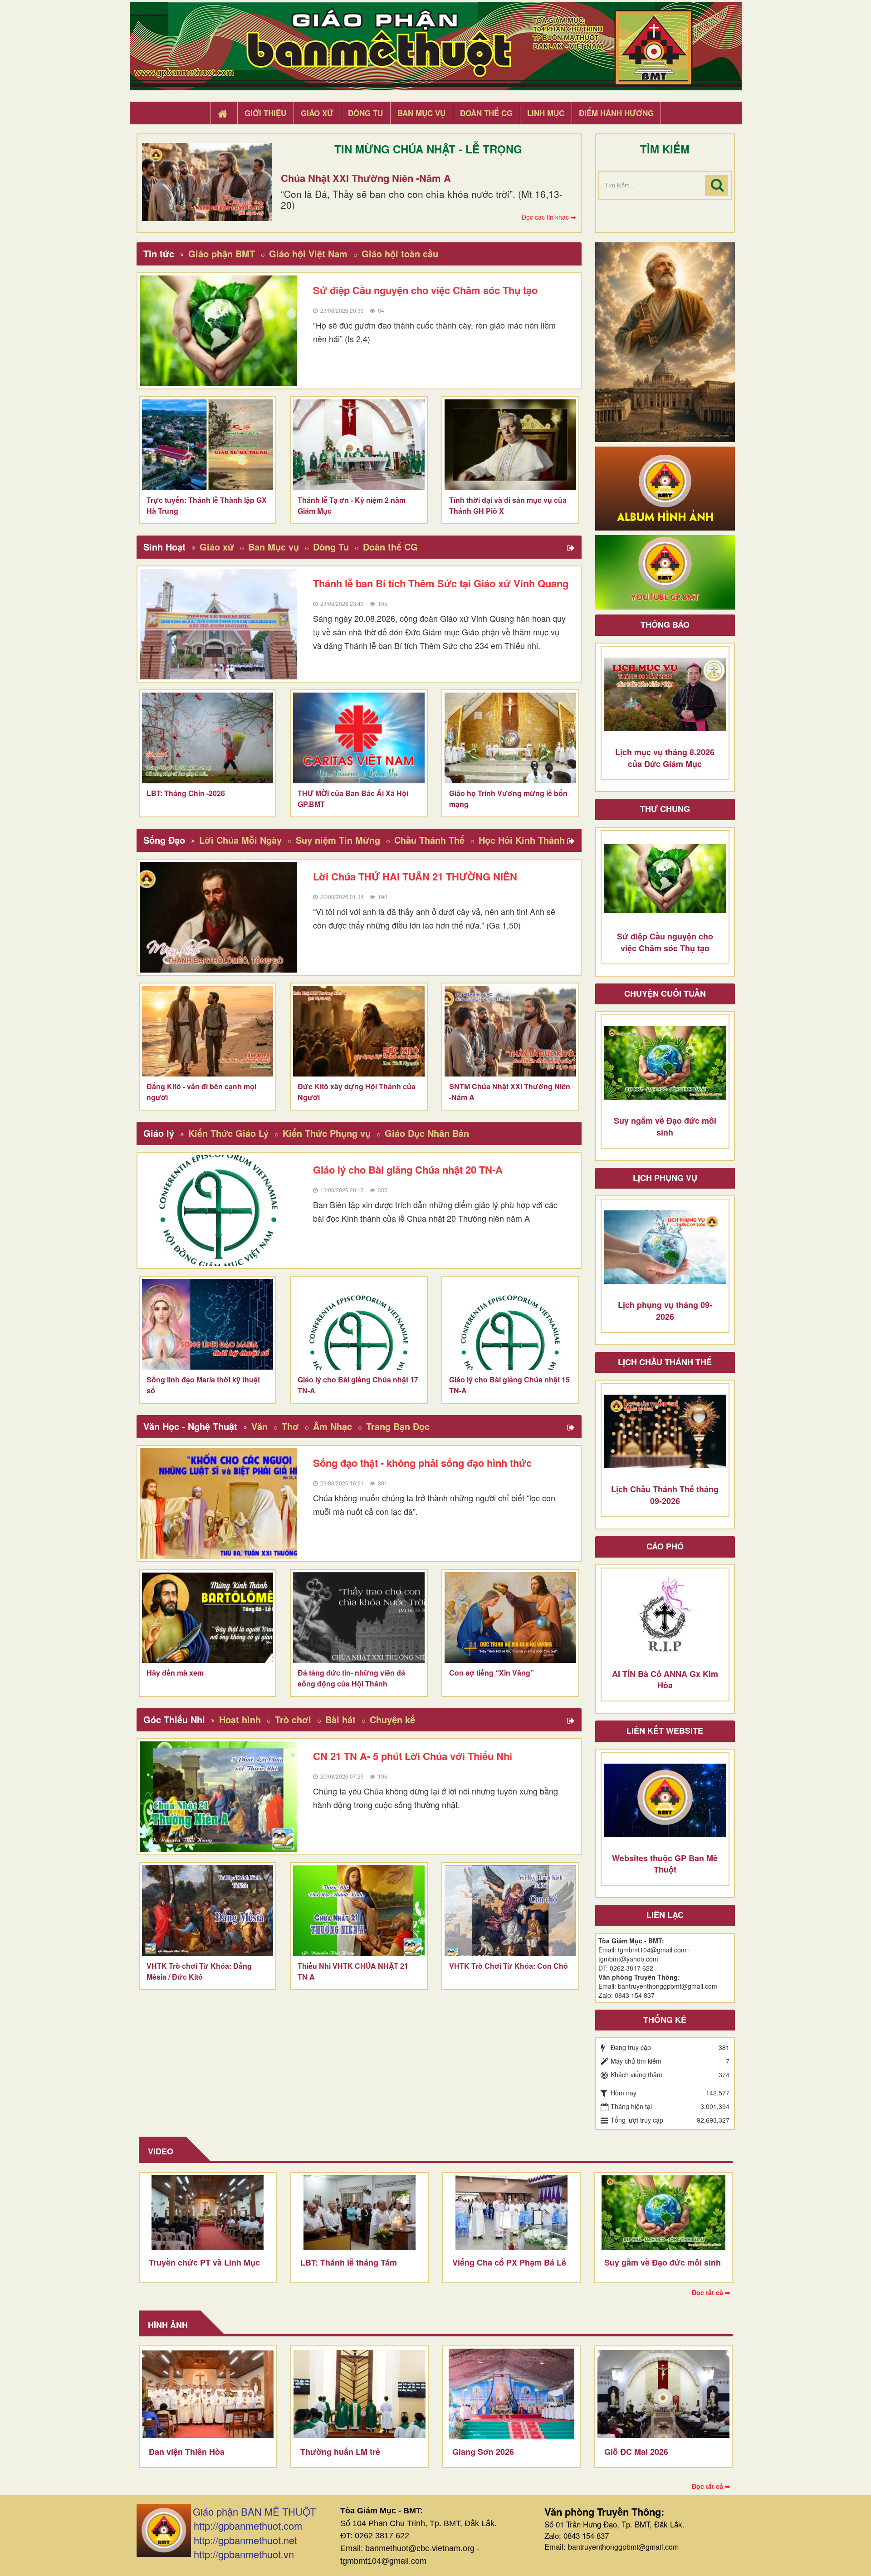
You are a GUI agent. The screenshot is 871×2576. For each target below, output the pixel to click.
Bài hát (340, 1719)
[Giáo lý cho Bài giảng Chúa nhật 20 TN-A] (219, 1210)
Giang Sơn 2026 (483, 2452)
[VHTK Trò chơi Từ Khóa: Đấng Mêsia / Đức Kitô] (208, 1911)
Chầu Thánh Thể (429, 840)
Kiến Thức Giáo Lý (228, 1133)
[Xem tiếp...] (572, 548)
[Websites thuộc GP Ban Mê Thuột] (665, 1800)
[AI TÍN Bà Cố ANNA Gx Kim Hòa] (665, 1616)
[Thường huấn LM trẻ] (360, 2394)
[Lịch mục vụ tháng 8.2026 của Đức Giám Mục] (665, 694)
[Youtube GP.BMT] (665, 571)
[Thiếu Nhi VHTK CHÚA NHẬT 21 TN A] (359, 1911)
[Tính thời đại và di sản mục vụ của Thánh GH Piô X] (510, 445)
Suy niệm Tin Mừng (338, 840)
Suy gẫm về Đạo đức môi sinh (663, 2262)
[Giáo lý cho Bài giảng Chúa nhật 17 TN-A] (359, 1324)
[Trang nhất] (224, 113)
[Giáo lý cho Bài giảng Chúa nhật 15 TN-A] (510, 1324)
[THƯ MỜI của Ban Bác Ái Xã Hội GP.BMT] (359, 738)
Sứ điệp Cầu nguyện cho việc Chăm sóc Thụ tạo (665, 942)
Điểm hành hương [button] (616, 113)
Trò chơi (293, 1719)
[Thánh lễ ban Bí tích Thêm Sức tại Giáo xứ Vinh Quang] (219, 624)
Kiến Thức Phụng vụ (327, 1133)
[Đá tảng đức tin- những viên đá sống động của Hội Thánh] (359, 1617)
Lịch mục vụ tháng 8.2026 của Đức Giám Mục (665, 758)
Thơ (290, 1426)
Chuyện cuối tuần (665, 993)
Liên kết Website (665, 1730)
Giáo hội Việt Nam (308, 253)
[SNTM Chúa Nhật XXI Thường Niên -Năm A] (510, 1031)
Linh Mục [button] (546, 113)
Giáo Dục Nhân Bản (427, 1133)
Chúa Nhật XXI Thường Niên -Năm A (366, 178)
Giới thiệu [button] (265, 113)
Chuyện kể (392, 1719)
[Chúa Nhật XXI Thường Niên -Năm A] (207, 182)
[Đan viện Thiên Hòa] (208, 2394)
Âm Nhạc (333, 1426)
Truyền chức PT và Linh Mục (204, 2262)
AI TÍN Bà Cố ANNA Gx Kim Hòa (665, 1680)
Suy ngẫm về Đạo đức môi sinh (665, 1126)
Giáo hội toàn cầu (400, 253)
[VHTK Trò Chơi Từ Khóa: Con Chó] (510, 1911)
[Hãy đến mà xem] (208, 1617)
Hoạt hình (240, 1719)
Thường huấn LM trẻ (340, 2452)
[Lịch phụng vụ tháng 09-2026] (665, 1247)
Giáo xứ (217, 547)
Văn (259, 1426)
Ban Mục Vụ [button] (421, 113)
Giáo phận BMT (222, 253)
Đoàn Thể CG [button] (486, 113)
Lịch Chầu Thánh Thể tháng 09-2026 (665, 1495)
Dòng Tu (331, 547)
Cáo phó (665, 1546)
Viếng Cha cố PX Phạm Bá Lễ (509, 2262)
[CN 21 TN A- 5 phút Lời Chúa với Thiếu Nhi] (219, 1797)
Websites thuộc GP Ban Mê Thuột (665, 1864)
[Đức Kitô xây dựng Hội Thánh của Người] (359, 1031)
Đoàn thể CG (390, 547)
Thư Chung (665, 809)
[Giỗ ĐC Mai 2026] (663, 2394)
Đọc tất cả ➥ (711, 2292)
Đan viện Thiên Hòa (187, 2452)
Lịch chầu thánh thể (665, 1362)
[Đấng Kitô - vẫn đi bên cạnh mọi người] (208, 1031)
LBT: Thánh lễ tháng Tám (349, 2262)
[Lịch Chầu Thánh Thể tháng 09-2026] (665, 1431)
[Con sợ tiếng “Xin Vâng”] (510, 1617)
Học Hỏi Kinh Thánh (522, 840)
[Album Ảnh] (665, 487)
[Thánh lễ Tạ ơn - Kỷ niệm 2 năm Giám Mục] (359, 445)
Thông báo (665, 624)
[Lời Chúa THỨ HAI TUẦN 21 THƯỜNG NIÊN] (219, 917)
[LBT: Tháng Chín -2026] (208, 738)
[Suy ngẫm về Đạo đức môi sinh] (665, 1063)
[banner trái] (665, 341)
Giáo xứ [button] (317, 113)
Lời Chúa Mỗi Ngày (240, 840)
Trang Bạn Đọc (398, 1426)
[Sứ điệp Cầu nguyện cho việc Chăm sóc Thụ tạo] (219, 331)
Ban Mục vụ (274, 547)
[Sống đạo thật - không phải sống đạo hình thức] (219, 1504)
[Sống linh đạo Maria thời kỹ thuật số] (208, 1324)
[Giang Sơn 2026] (511, 2394)
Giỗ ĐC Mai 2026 (636, 2452)
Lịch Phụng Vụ (665, 1178)
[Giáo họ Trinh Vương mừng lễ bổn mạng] (510, 738)
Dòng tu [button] (365, 113)
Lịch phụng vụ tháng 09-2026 (665, 1311)
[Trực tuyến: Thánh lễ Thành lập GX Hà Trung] (208, 445)
